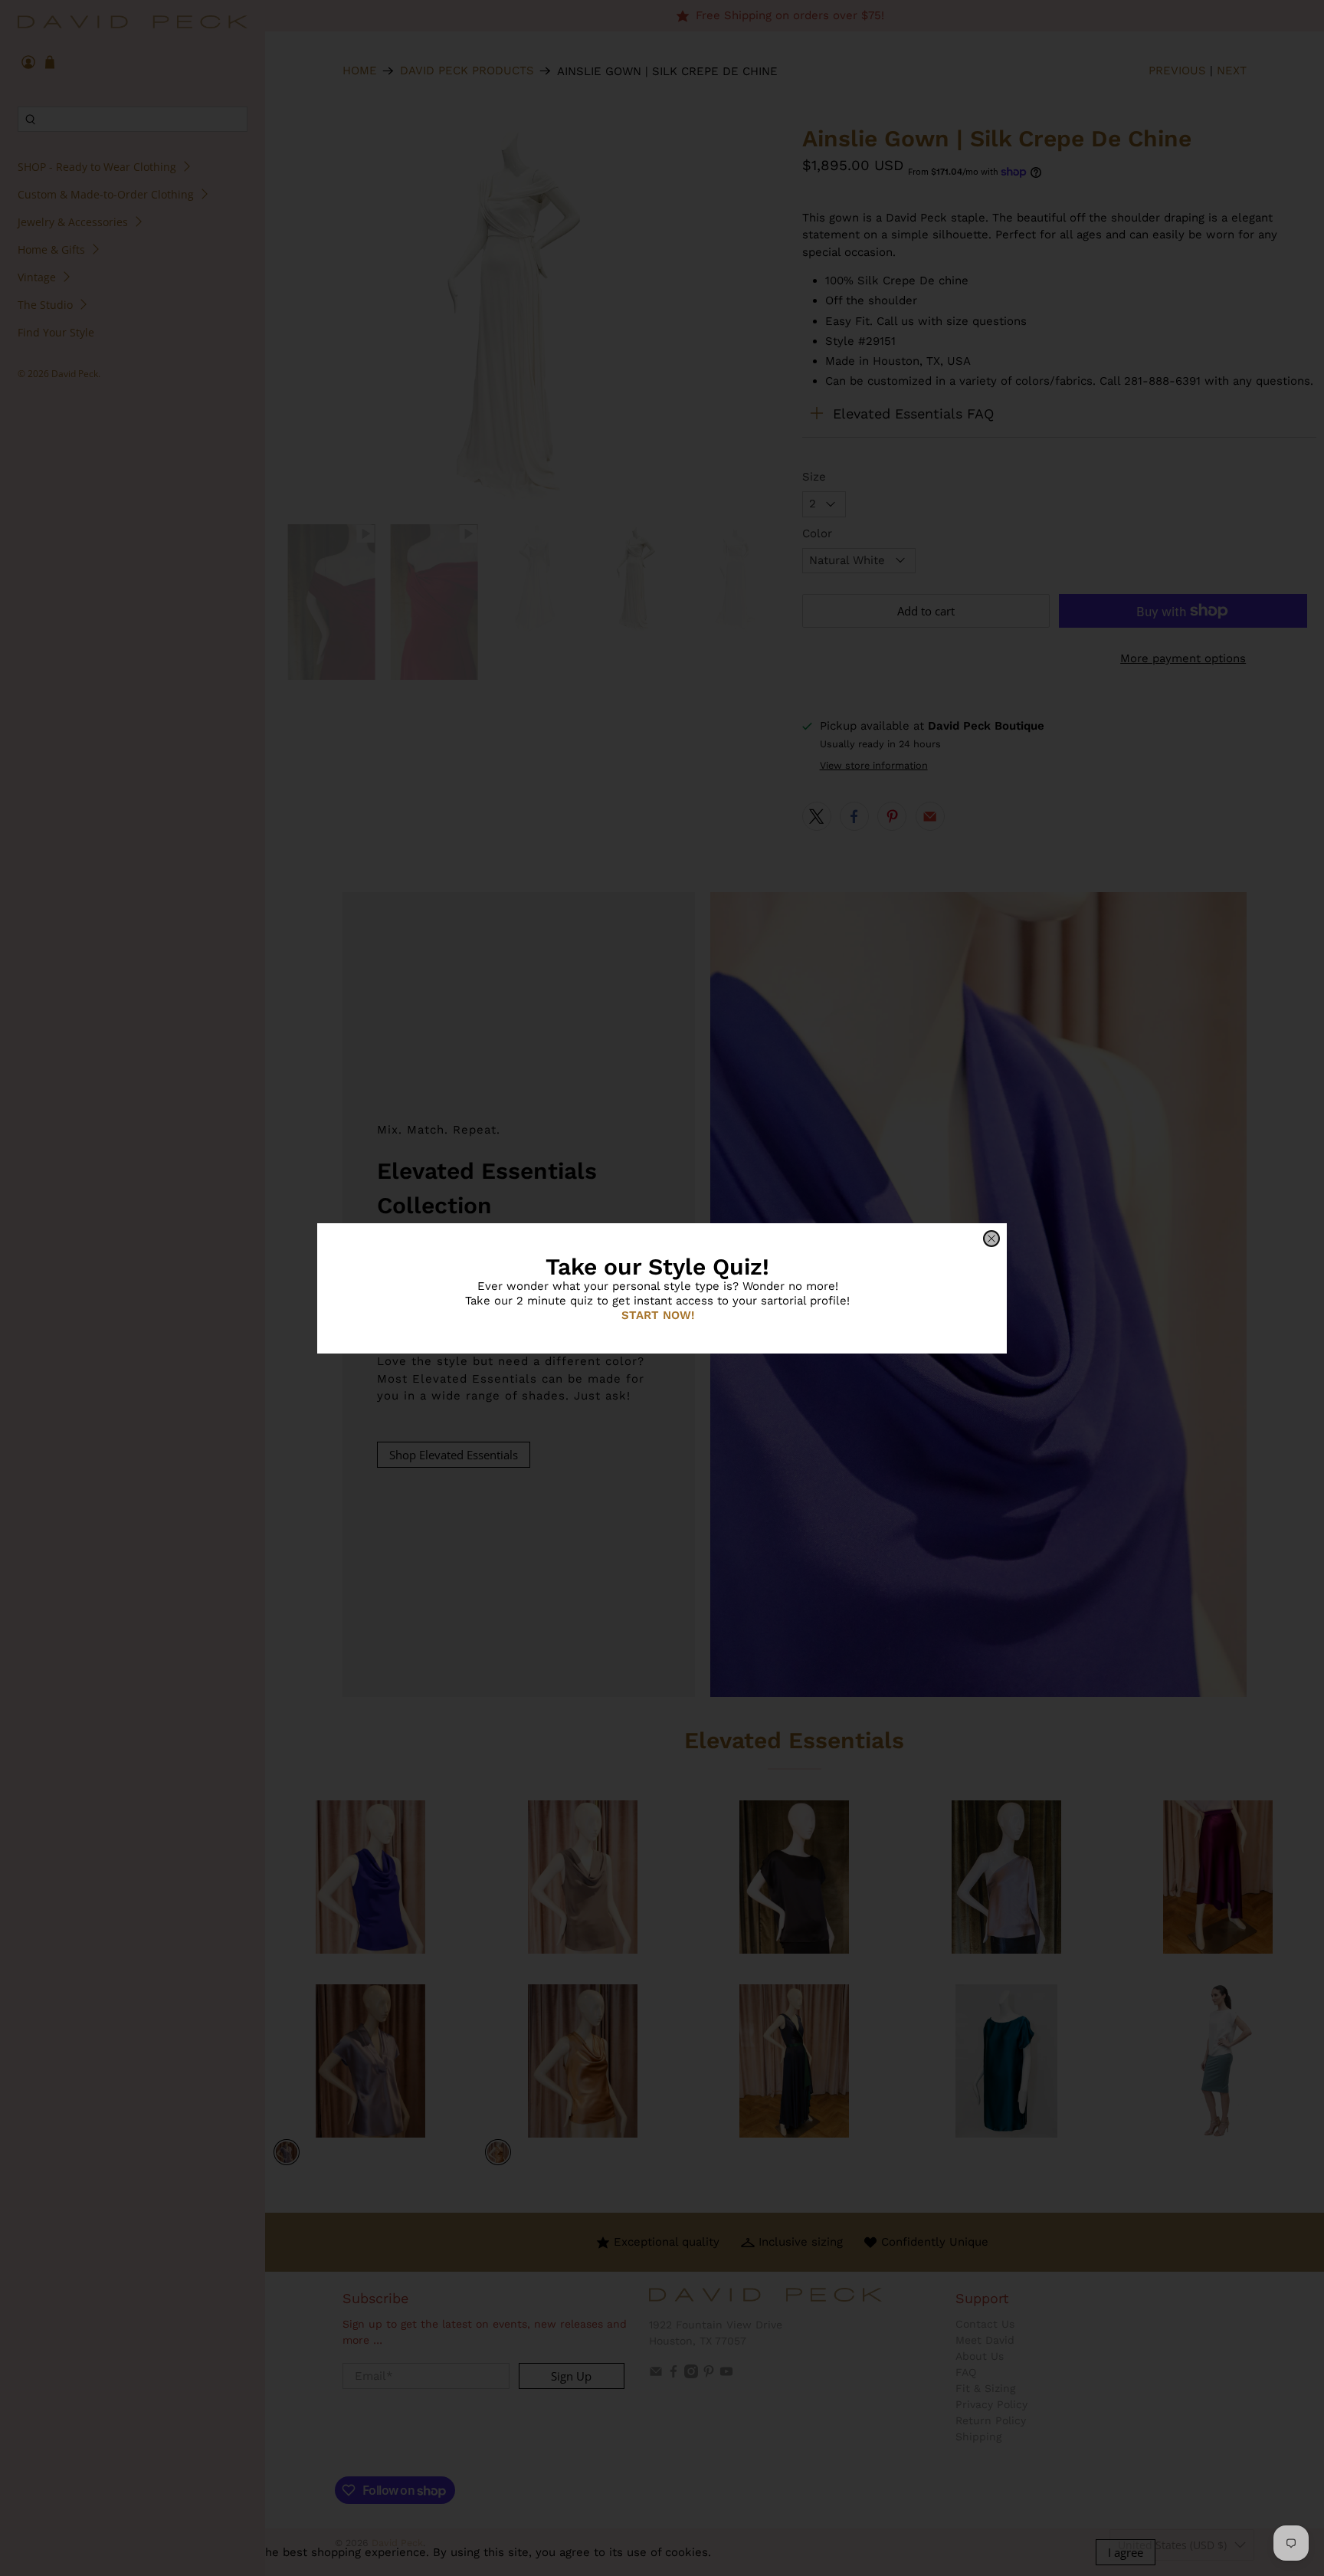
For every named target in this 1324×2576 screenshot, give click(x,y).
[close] (991, 1239)
